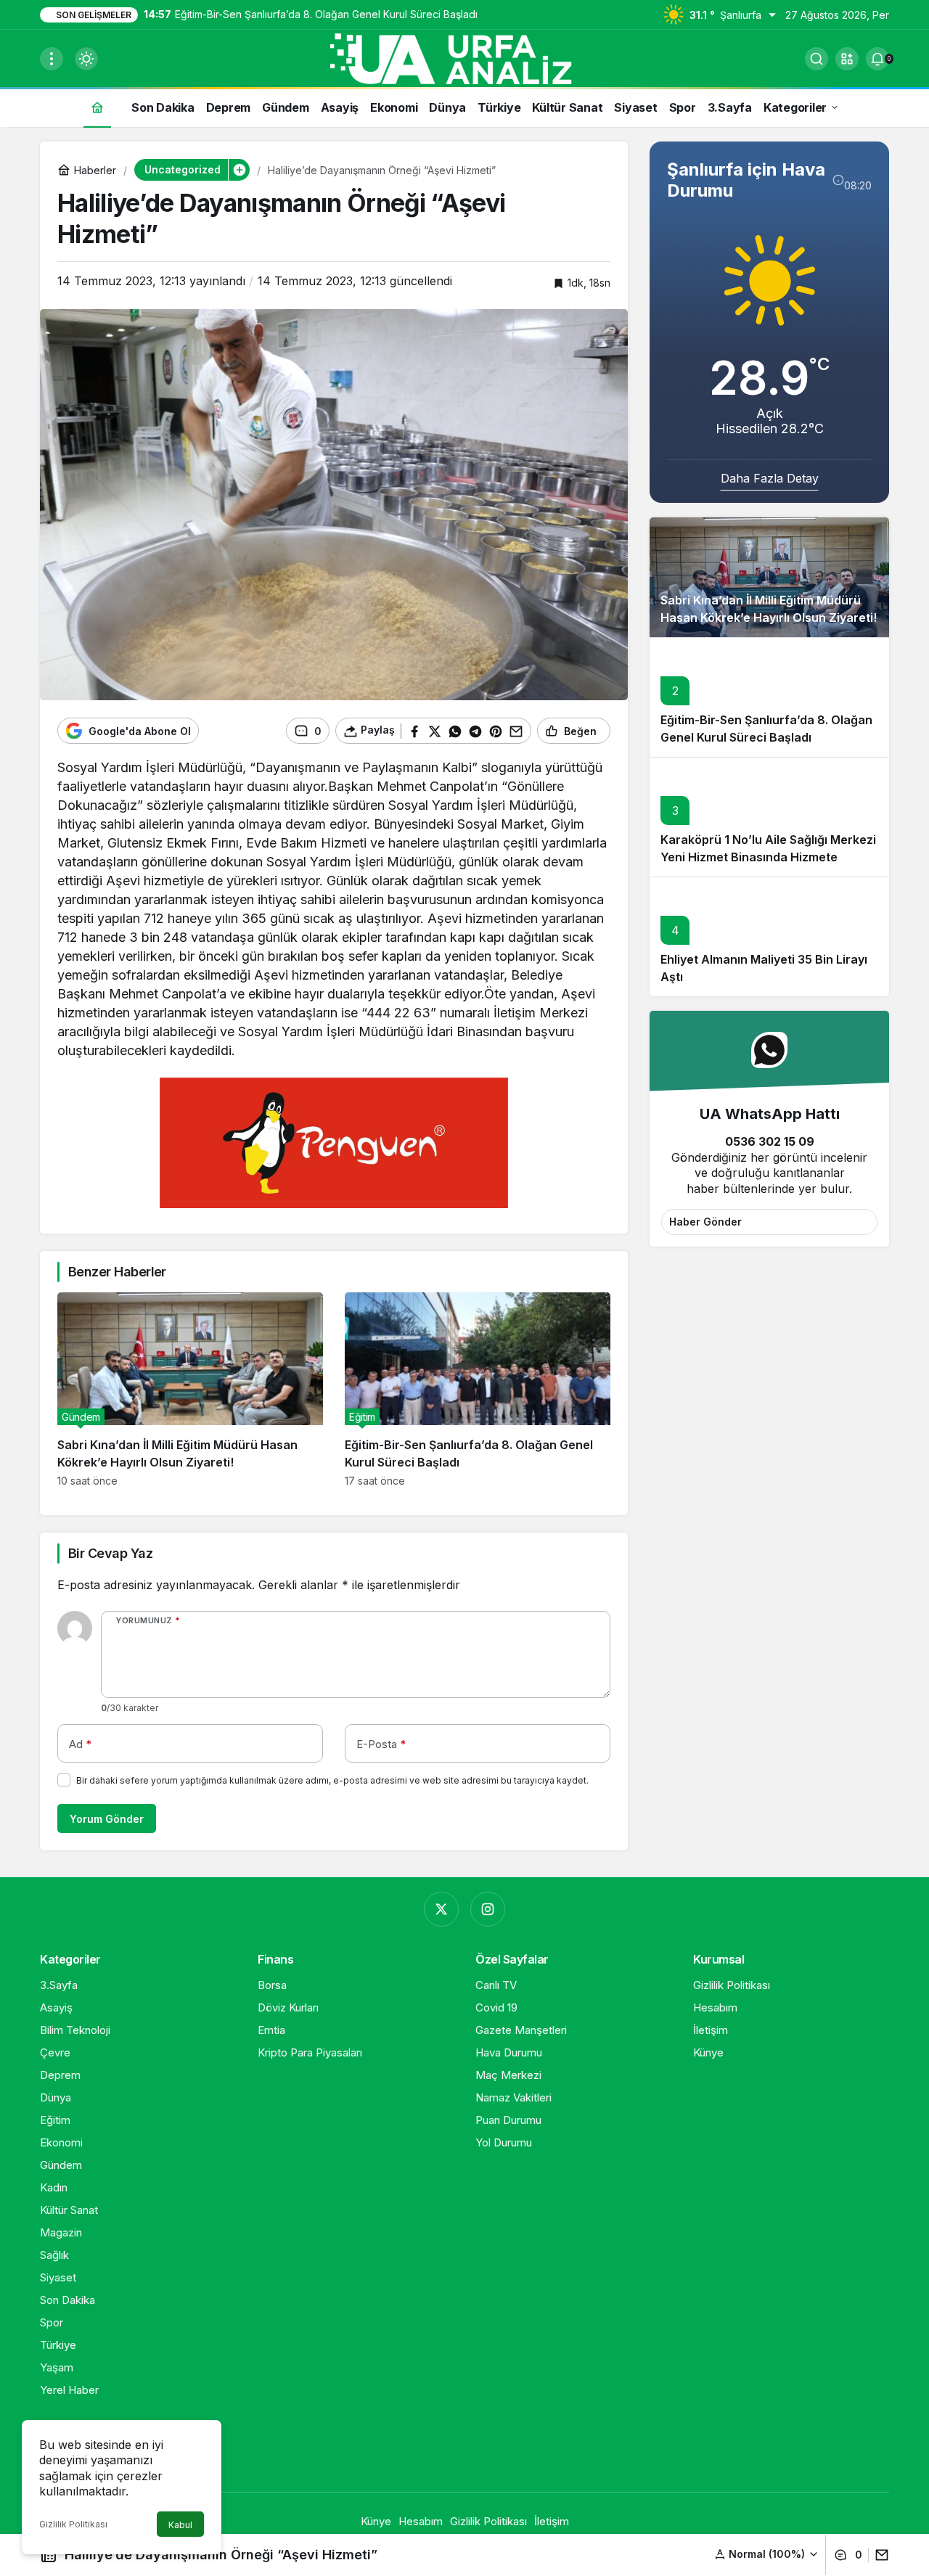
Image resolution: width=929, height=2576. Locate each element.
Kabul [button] (180, 2525)
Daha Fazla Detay (770, 478)
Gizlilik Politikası (73, 2524)
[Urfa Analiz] (464, 57)
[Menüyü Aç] (52, 59)
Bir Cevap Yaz (110, 1553)
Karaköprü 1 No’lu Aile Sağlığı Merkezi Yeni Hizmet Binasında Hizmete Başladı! (768, 857)
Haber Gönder (705, 1222)
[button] (847, 59)
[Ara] (817, 59)
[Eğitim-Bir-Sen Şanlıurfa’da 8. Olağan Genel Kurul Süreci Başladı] (478, 1390)
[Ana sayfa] (97, 107)
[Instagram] (488, 1909)
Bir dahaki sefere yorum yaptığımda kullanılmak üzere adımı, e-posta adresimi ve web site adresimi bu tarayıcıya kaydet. (332, 1780)
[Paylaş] (879, 2555)
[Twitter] (441, 1909)
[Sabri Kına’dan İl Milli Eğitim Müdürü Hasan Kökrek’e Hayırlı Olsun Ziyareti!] (190, 1390)
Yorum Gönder (107, 1819)
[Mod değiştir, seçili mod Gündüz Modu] (86, 59)
